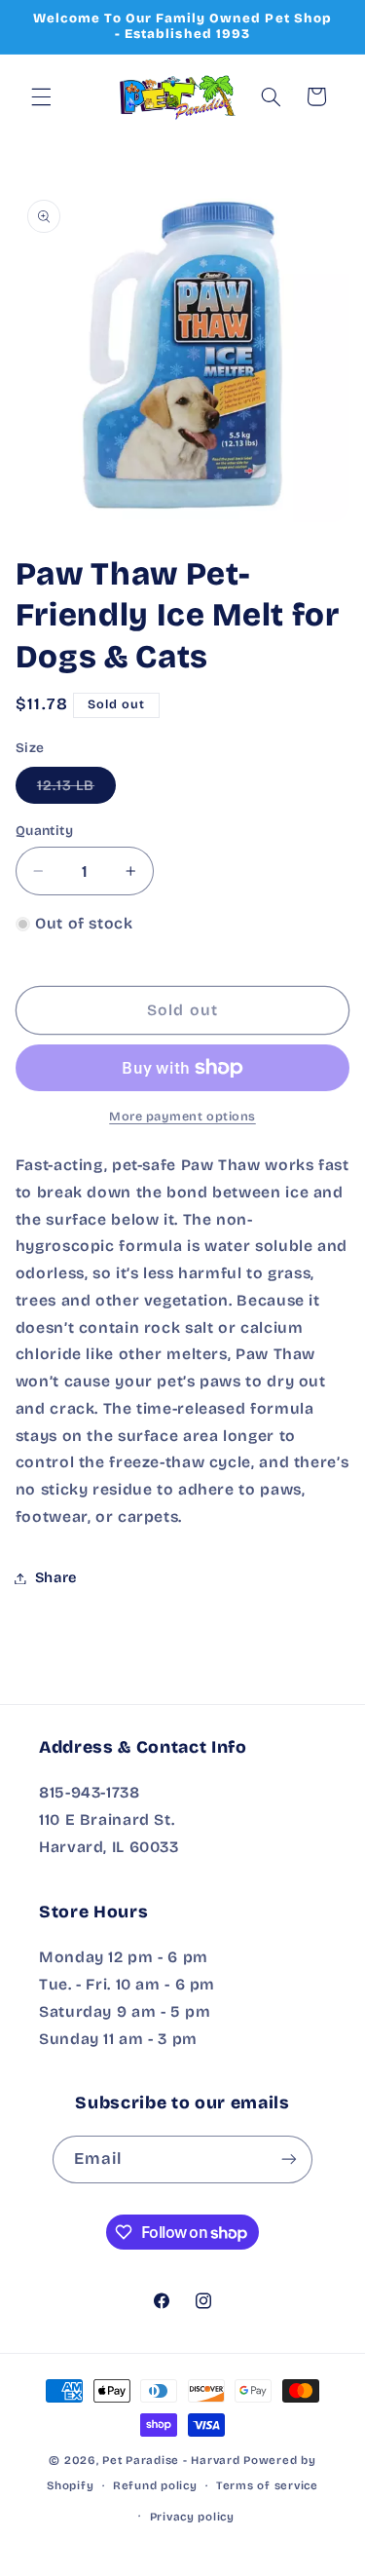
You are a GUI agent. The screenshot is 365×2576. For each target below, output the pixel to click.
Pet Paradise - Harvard (171, 2460)
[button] (41, 96)
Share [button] (56, 1577)
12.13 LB (76, 790)
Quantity (44, 831)
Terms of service (267, 2485)
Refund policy (155, 2485)
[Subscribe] (289, 2159)
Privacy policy (192, 2517)
